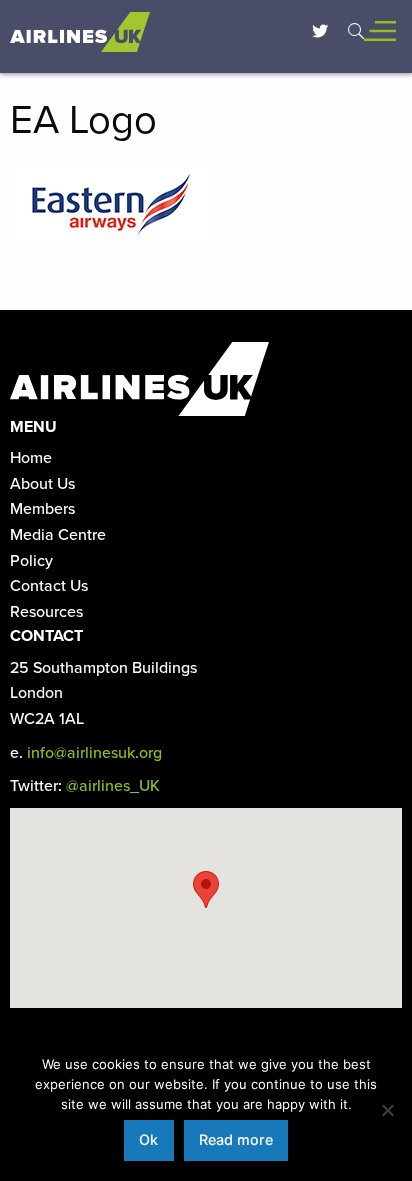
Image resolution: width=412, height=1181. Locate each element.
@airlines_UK (113, 786)
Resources (46, 612)
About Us (42, 484)
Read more (236, 1139)
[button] (206, 889)
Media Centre (58, 535)
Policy (31, 561)
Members (42, 509)
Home (31, 458)
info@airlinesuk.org (94, 753)
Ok (148, 1139)
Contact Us (49, 586)
